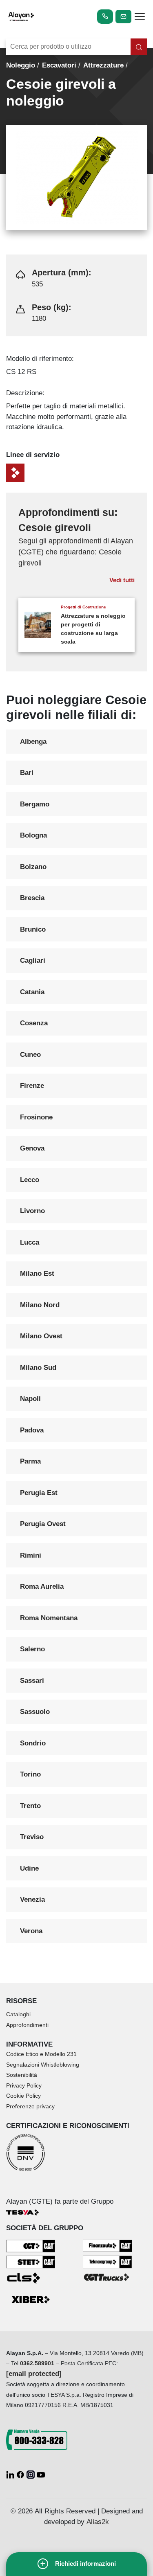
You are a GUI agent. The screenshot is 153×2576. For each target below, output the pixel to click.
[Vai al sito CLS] (31, 2278)
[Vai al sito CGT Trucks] (107, 2277)
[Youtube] (41, 2474)
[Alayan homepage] (21, 16)
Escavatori (59, 65)
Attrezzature (103, 65)
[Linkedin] (11, 2474)
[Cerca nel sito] (139, 47)
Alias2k (98, 2522)
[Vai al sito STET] (31, 2262)
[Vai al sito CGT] (31, 2246)
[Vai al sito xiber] (31, 2300)
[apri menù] (140, 18)
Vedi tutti (122, 580)
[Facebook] (21, 2474)
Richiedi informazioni (85, 2564)
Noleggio (21, 65)
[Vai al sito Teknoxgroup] (107, 2262)
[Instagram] (32, 2474)
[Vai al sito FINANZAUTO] (107, 2245)
